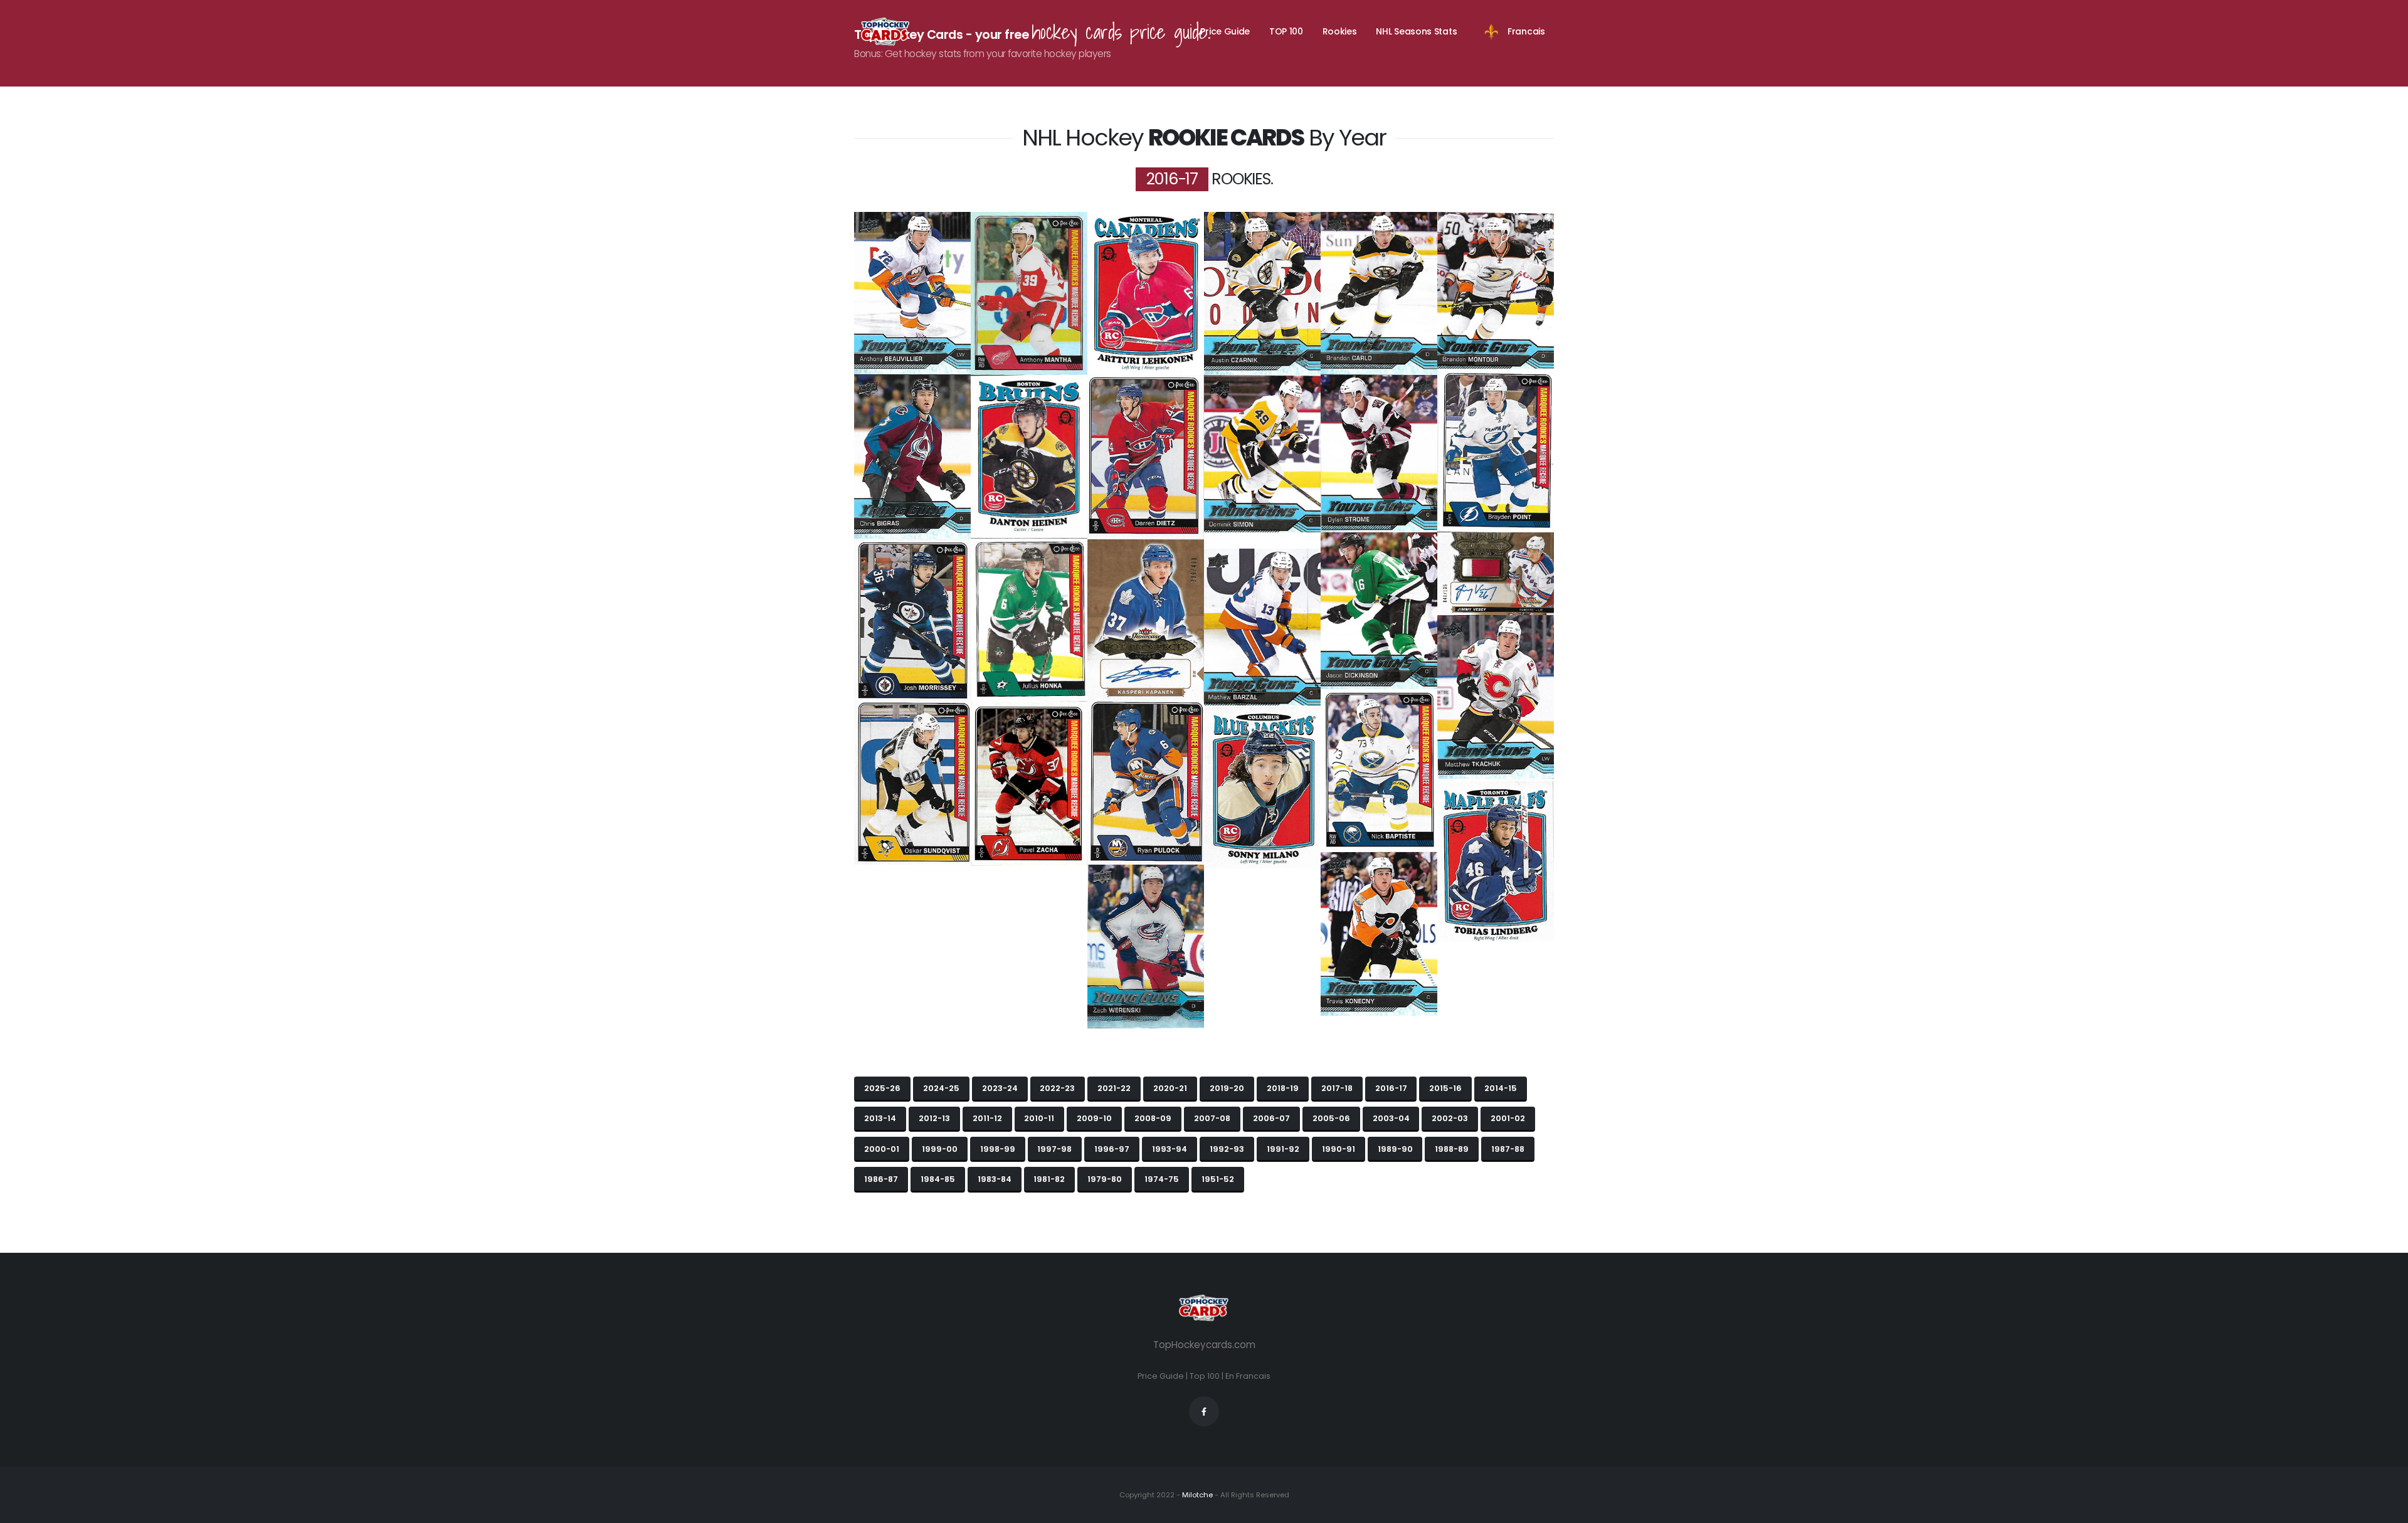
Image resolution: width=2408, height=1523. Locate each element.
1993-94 (1170, 1149)
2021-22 (1114, 1088)
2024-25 (941, 1088)
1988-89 (1452, 1149)
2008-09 (1153, 1118)
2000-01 (882, 1149)
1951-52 (1218, 1179)
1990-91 (1339, 1149)
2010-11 (1039, 1118)
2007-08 (1212, 1118)
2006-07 (1271, 1118)
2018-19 (1283, 1088)
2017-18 (1337, 1088)
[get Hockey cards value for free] (885, 31)
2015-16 (1445, 1088)
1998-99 (998, 1149)
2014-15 (1501, 1088)
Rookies (1340, 31)
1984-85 (938, 1179)
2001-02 (1508, 1118)
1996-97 (1112, 1149)
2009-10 (1094, 1118)
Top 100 (1205, 1376)
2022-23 (1057, 1088)
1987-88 (1508, 1149)
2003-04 (1391, 1118)
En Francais (1248, 1376)
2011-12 (987, 1118)
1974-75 (1162, 1179)
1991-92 (1283, 1149)
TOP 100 (1286, 31)
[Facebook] (1204, 1411)
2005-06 (1331, 1118)
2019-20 (1227, 1088)
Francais (1526, 31)
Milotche (1196, 1495)
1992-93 (1227, 1149)
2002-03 (1450, 1118)
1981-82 (1049, 1179)
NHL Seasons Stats (1416, 31)
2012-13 (934, 1118)
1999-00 (940, 1149)
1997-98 (1054, 1149)
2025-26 (882, 1088)
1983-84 (995, 1179)
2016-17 (1391, 1088)
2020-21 (1170, 1088)
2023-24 (1000, 1088)
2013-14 (880, 1118)
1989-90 (1395, 1149)
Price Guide (1225, 31)
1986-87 (881, 1179)
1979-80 (1105, 1179)
